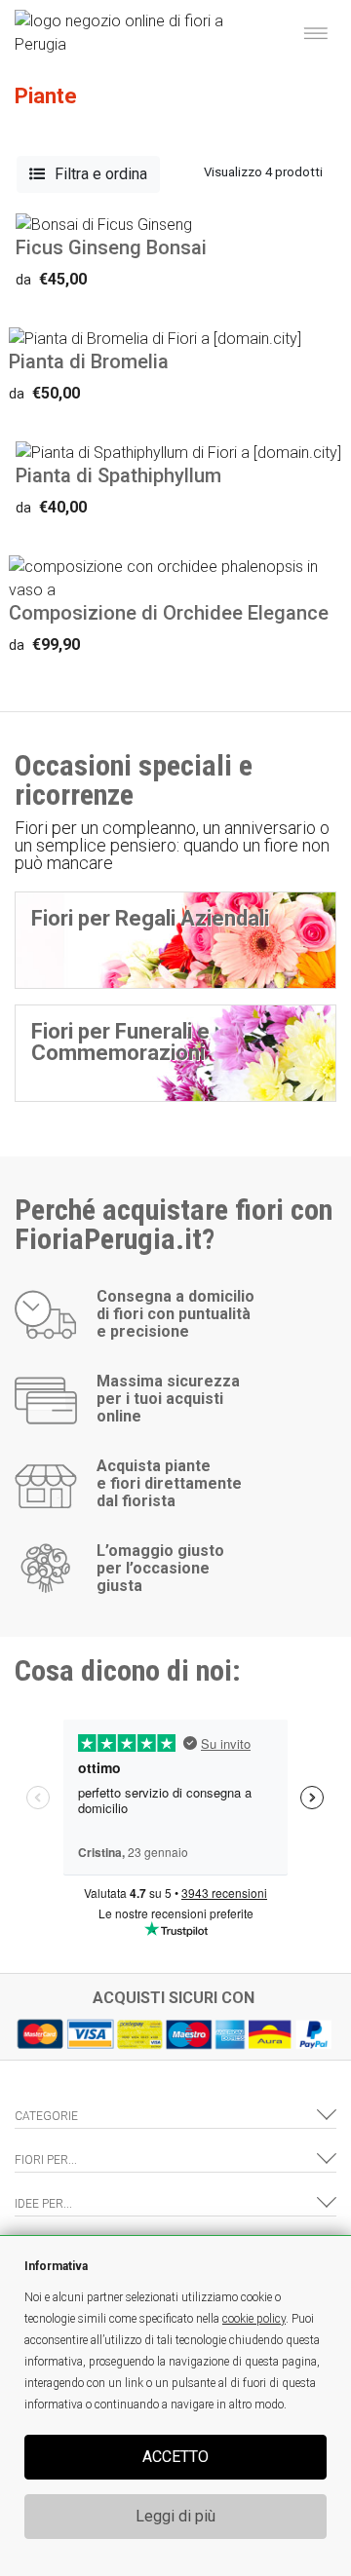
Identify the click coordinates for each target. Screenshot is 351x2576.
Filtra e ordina (101, 174)
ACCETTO (175, 2457)
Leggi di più (175, 2516)
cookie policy (254, 2319)
